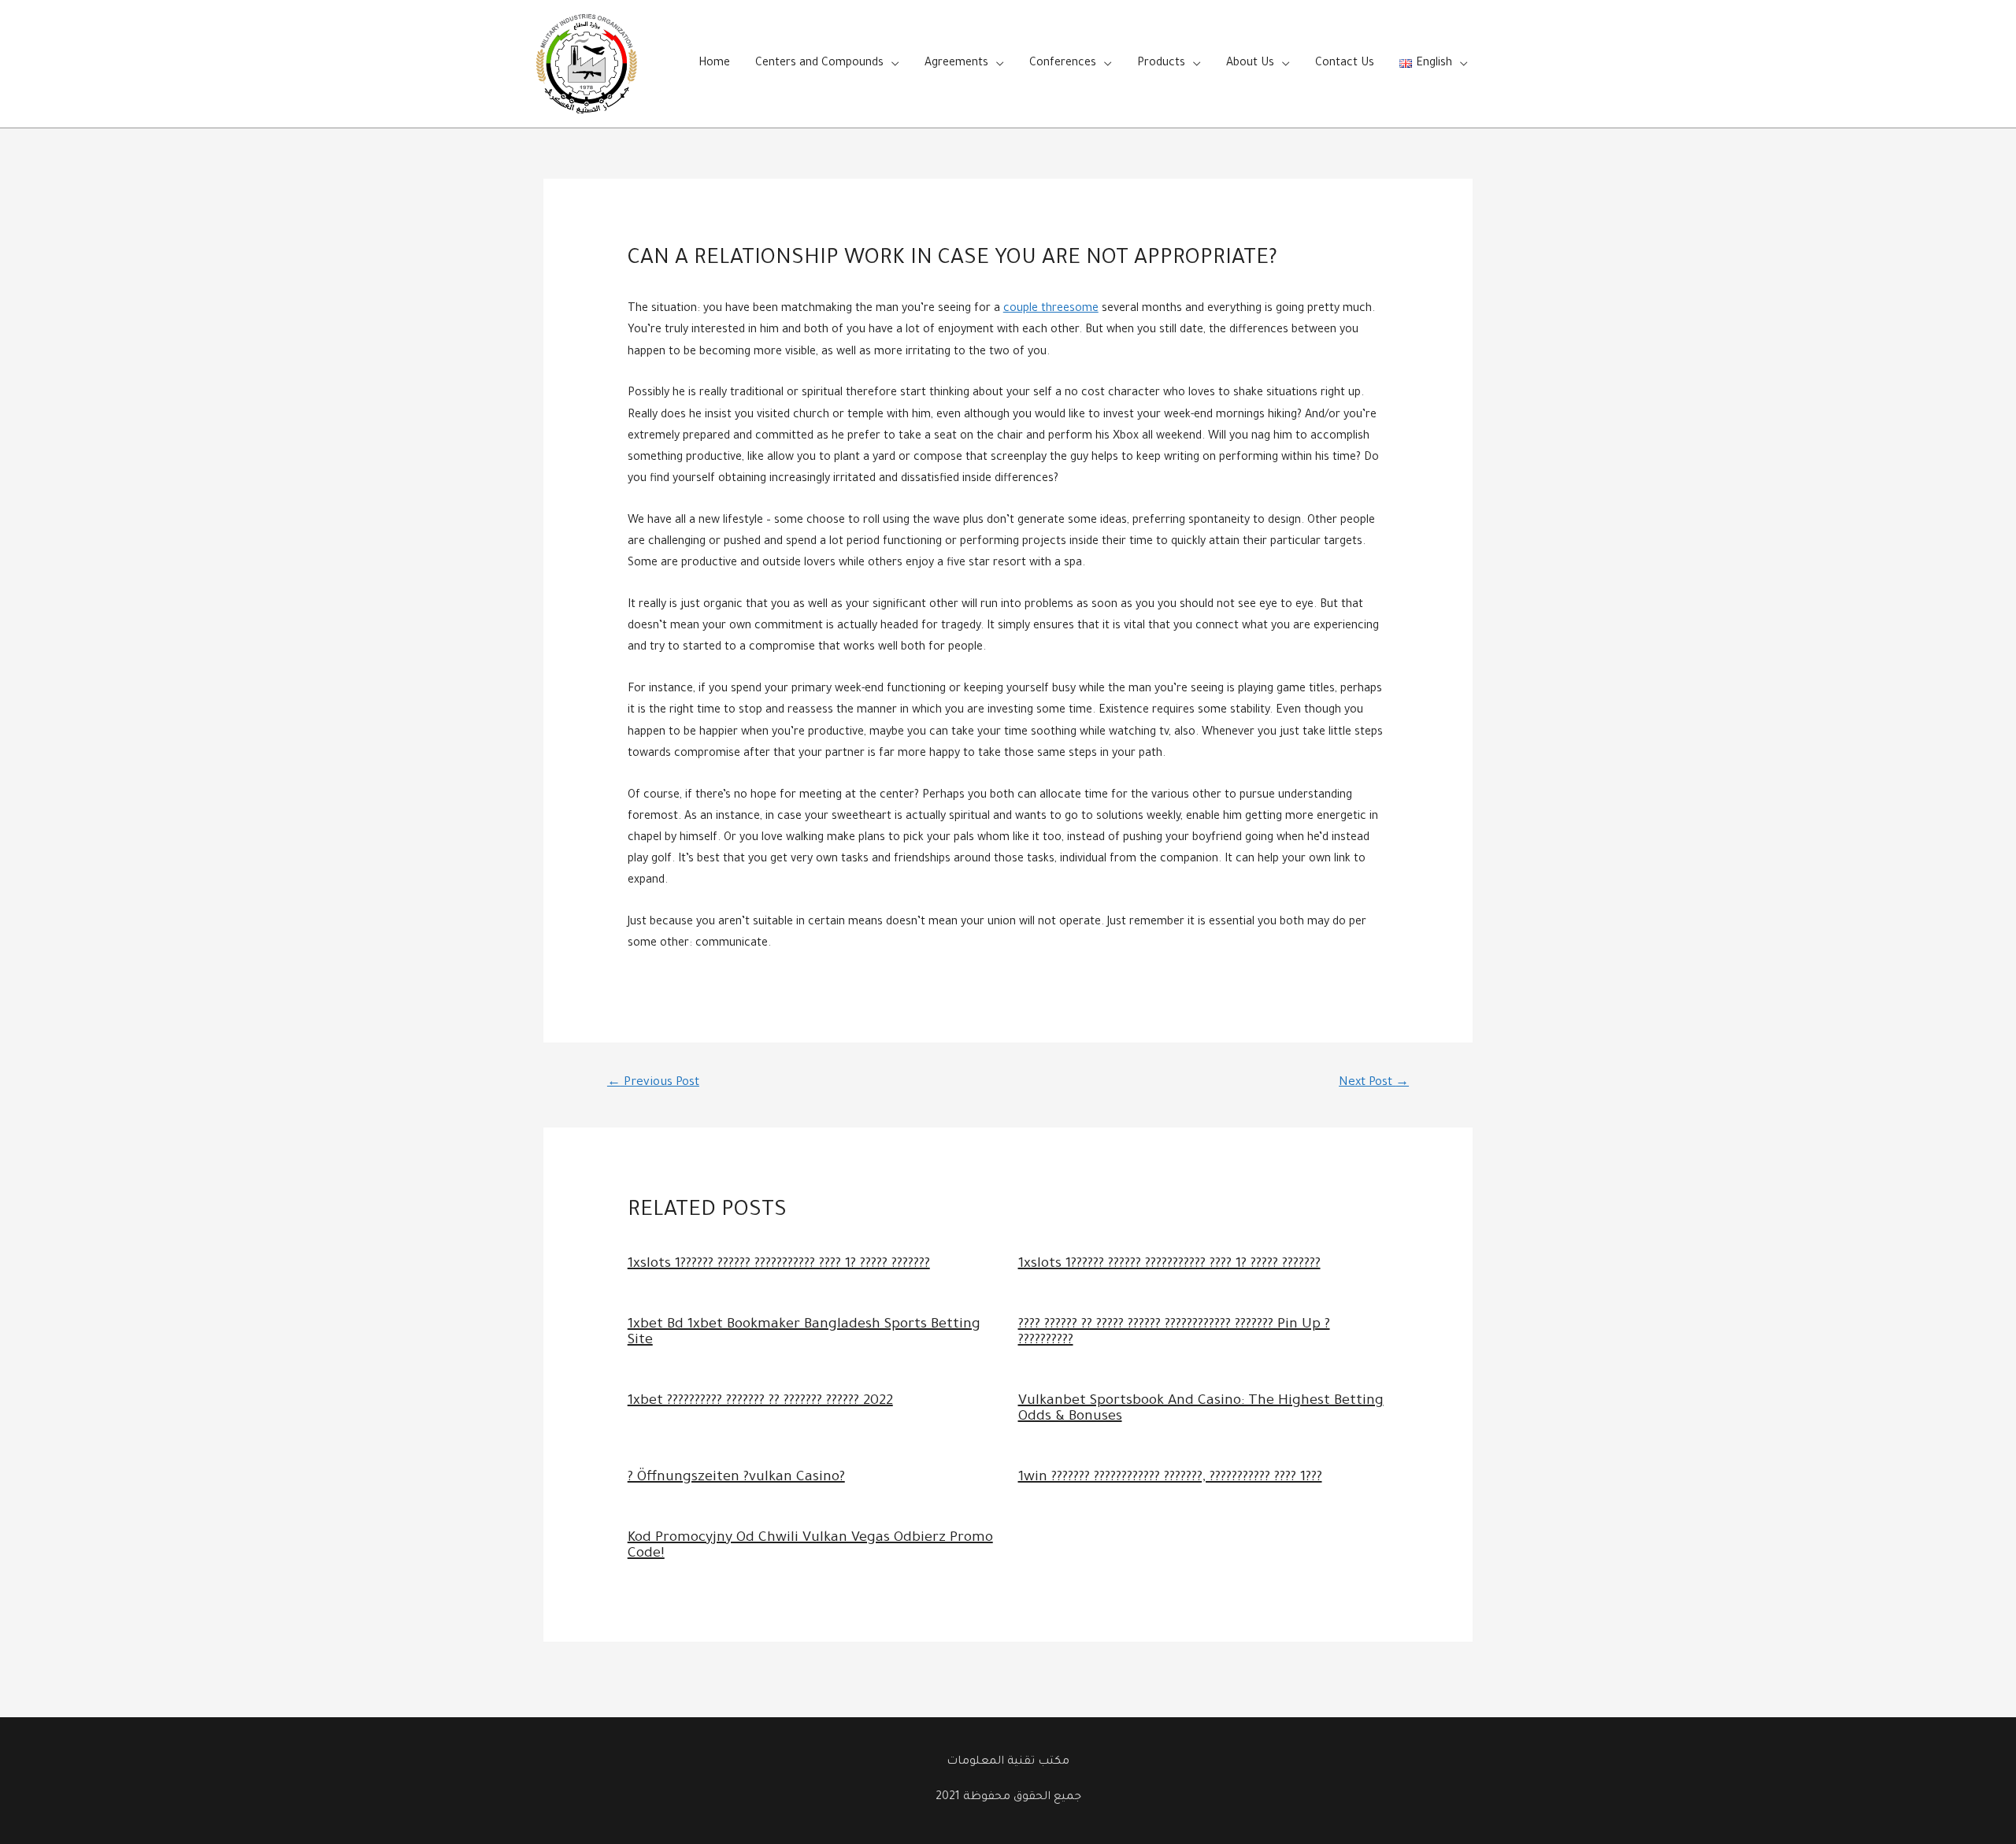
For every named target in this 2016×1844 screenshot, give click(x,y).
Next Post (1374, 1083)
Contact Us (1345, 64)
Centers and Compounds (819, 64)
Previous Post (653, 1083)
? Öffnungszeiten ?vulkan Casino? (736, 1478)
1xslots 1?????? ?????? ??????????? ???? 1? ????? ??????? (779, 1265)
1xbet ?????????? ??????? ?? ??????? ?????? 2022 (760, 1402)
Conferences (1063, 64)
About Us (1250, 64)
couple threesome (1051, 309)
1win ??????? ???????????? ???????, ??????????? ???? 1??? (1170, 1478)
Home (714, 64)
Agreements (956, 64)
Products (1161, 64)
